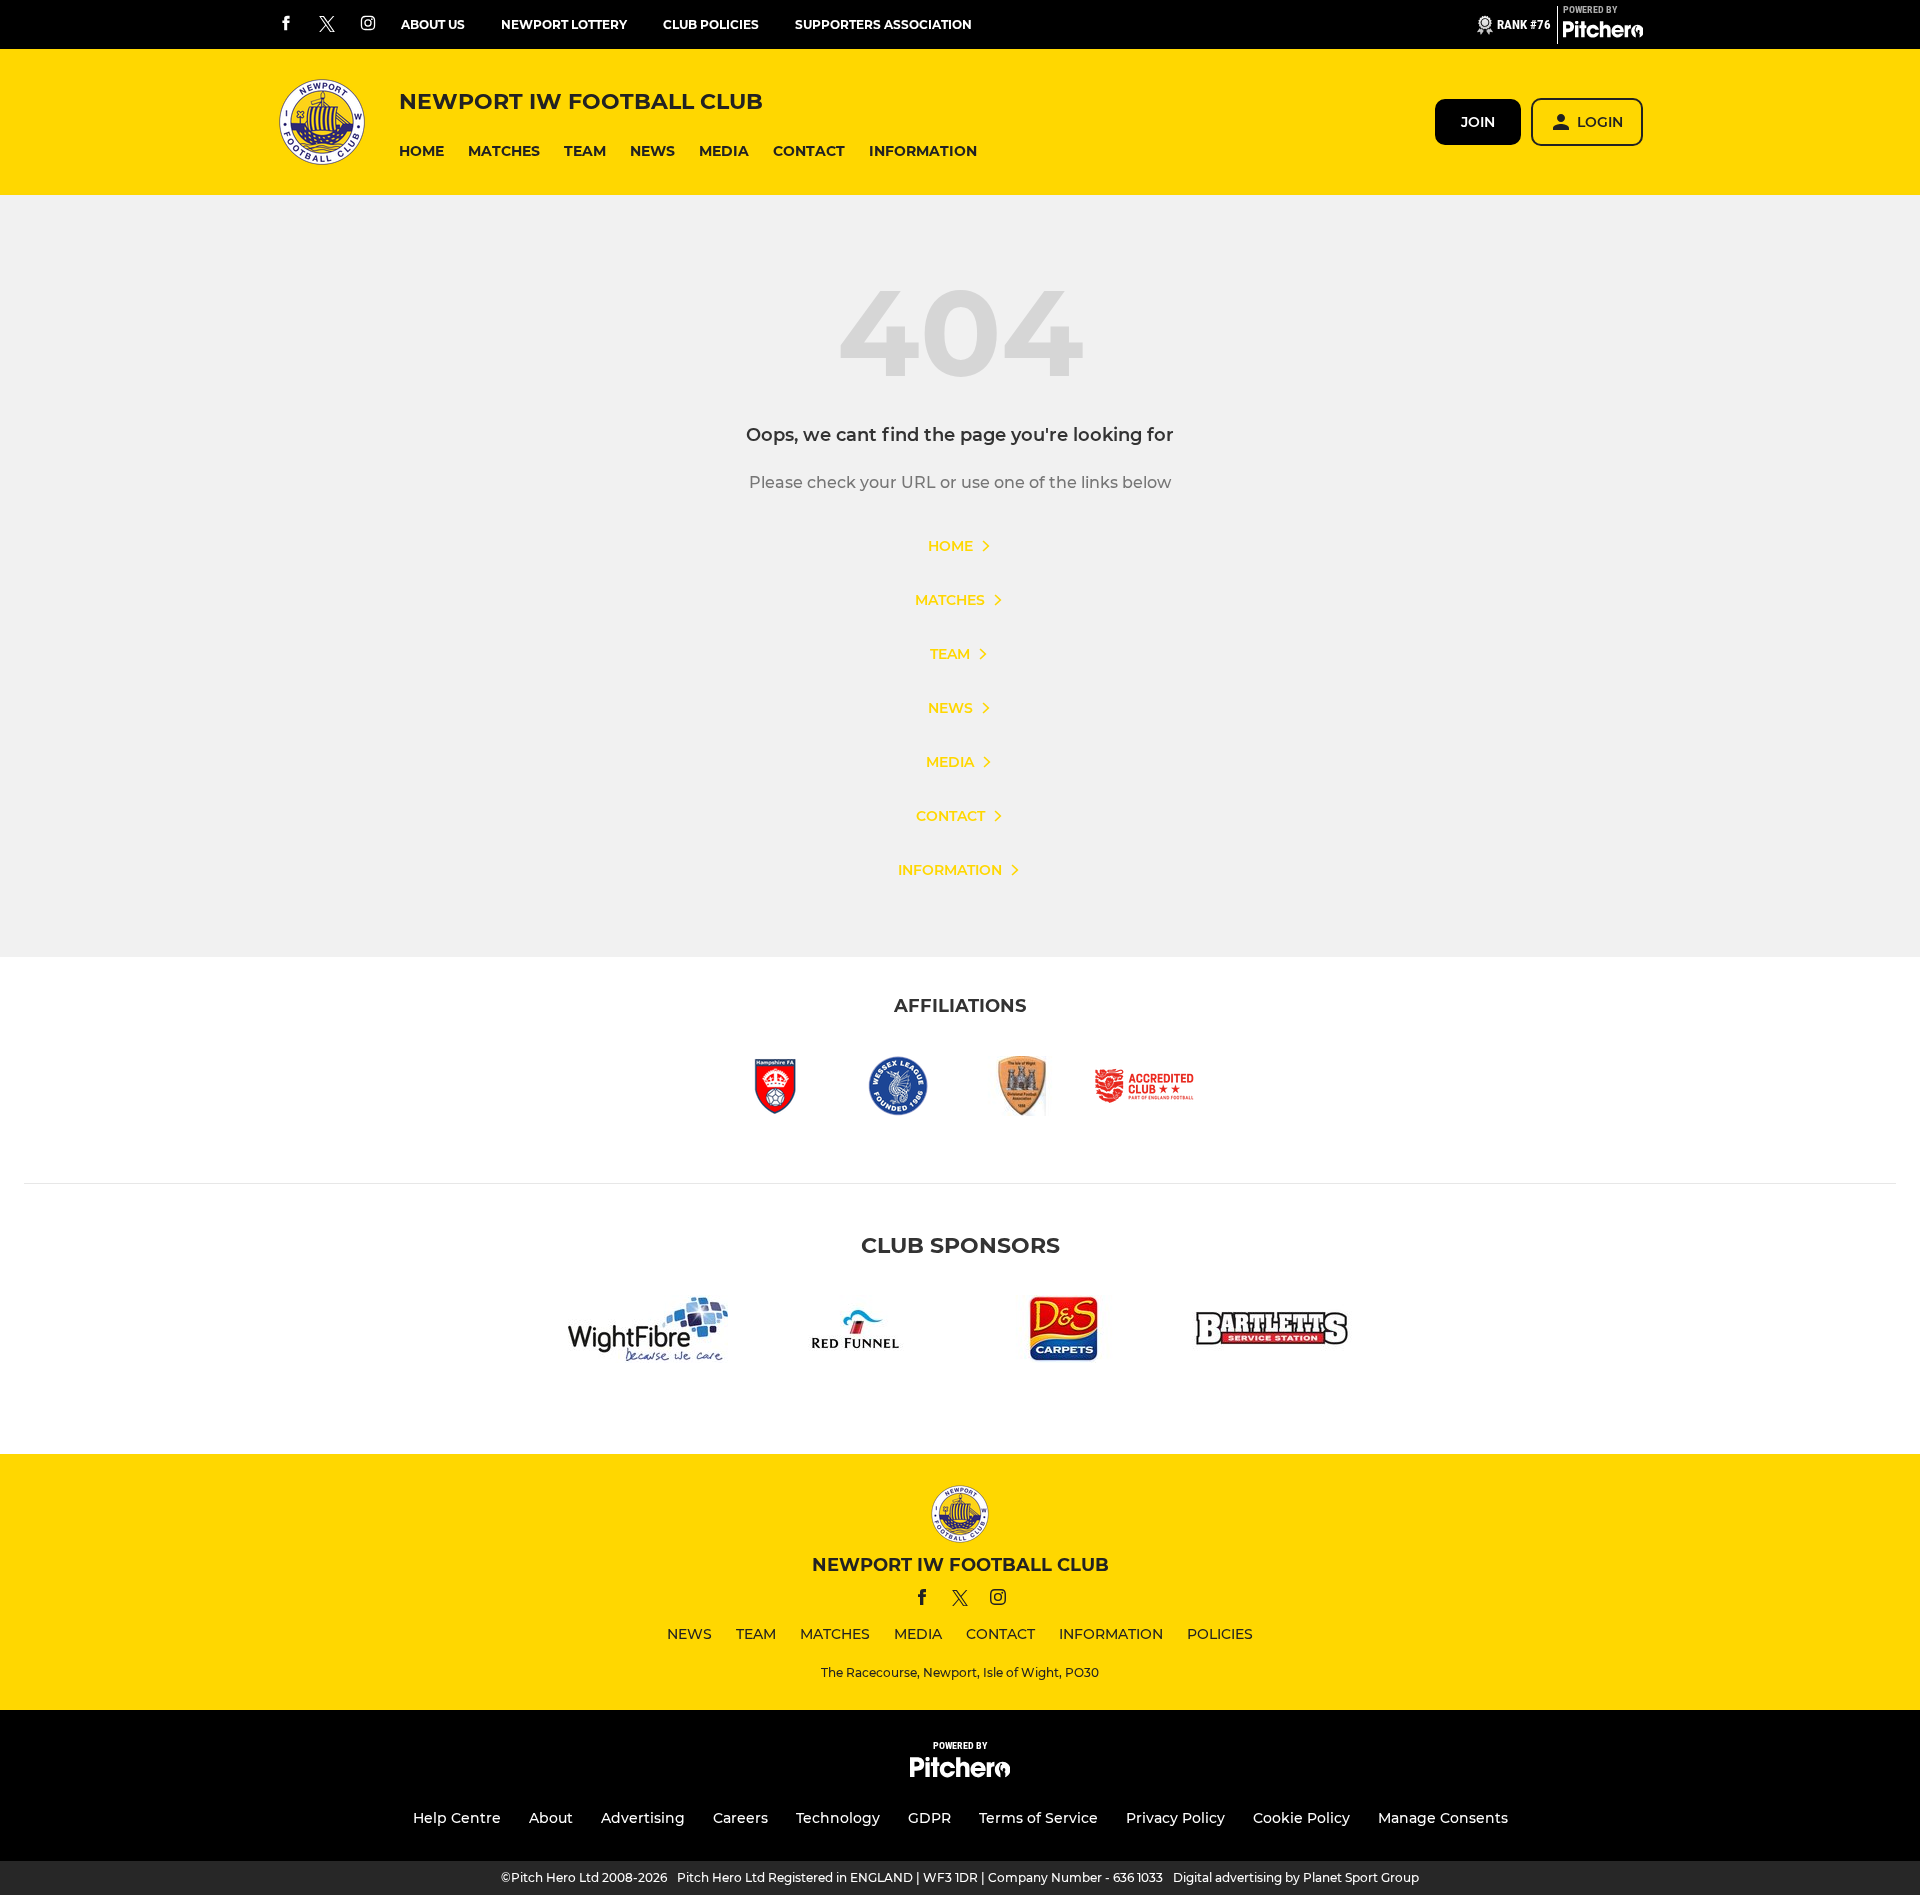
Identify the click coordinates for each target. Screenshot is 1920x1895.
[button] (421, 151)
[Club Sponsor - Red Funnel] (856, 1332)
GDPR (929, 1818)
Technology (838, 1818)
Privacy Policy (1175, 1818)
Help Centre (457, 1818)
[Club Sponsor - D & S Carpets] (1064, 1332)
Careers (740, 1818)
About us (433, 24)
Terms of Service (1038, 1818)
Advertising (643, 1818)
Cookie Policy (1301, 1818)
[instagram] (368, 24)
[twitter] (327, 25)
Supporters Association (883, 24)
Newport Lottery (564, 24)
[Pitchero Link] (1603, 33)
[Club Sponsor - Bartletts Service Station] (1272, 1332)
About (551, 1818)
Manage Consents (1443, 1818)
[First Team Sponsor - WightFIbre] (648, 1332)
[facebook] (286, 24)
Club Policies (711, 24)
